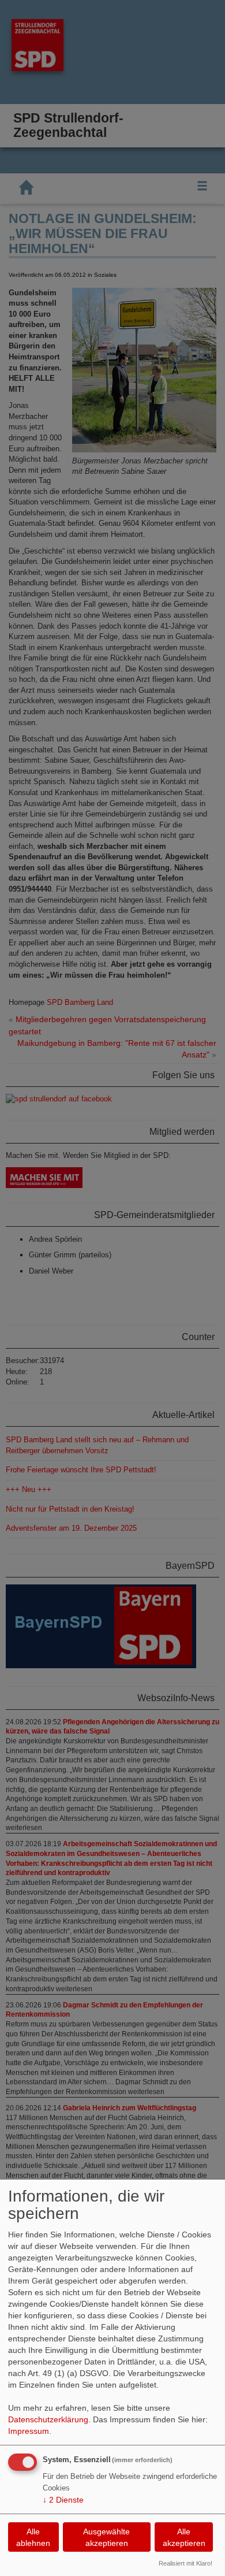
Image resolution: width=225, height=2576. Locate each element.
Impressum (29, 2431)
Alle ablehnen (33, 2537)
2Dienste (63, 2500)
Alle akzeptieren (184, 2537)
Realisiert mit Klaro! (185, 2563)
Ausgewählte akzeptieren (106, 2537)
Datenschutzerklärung (48, 2419)
